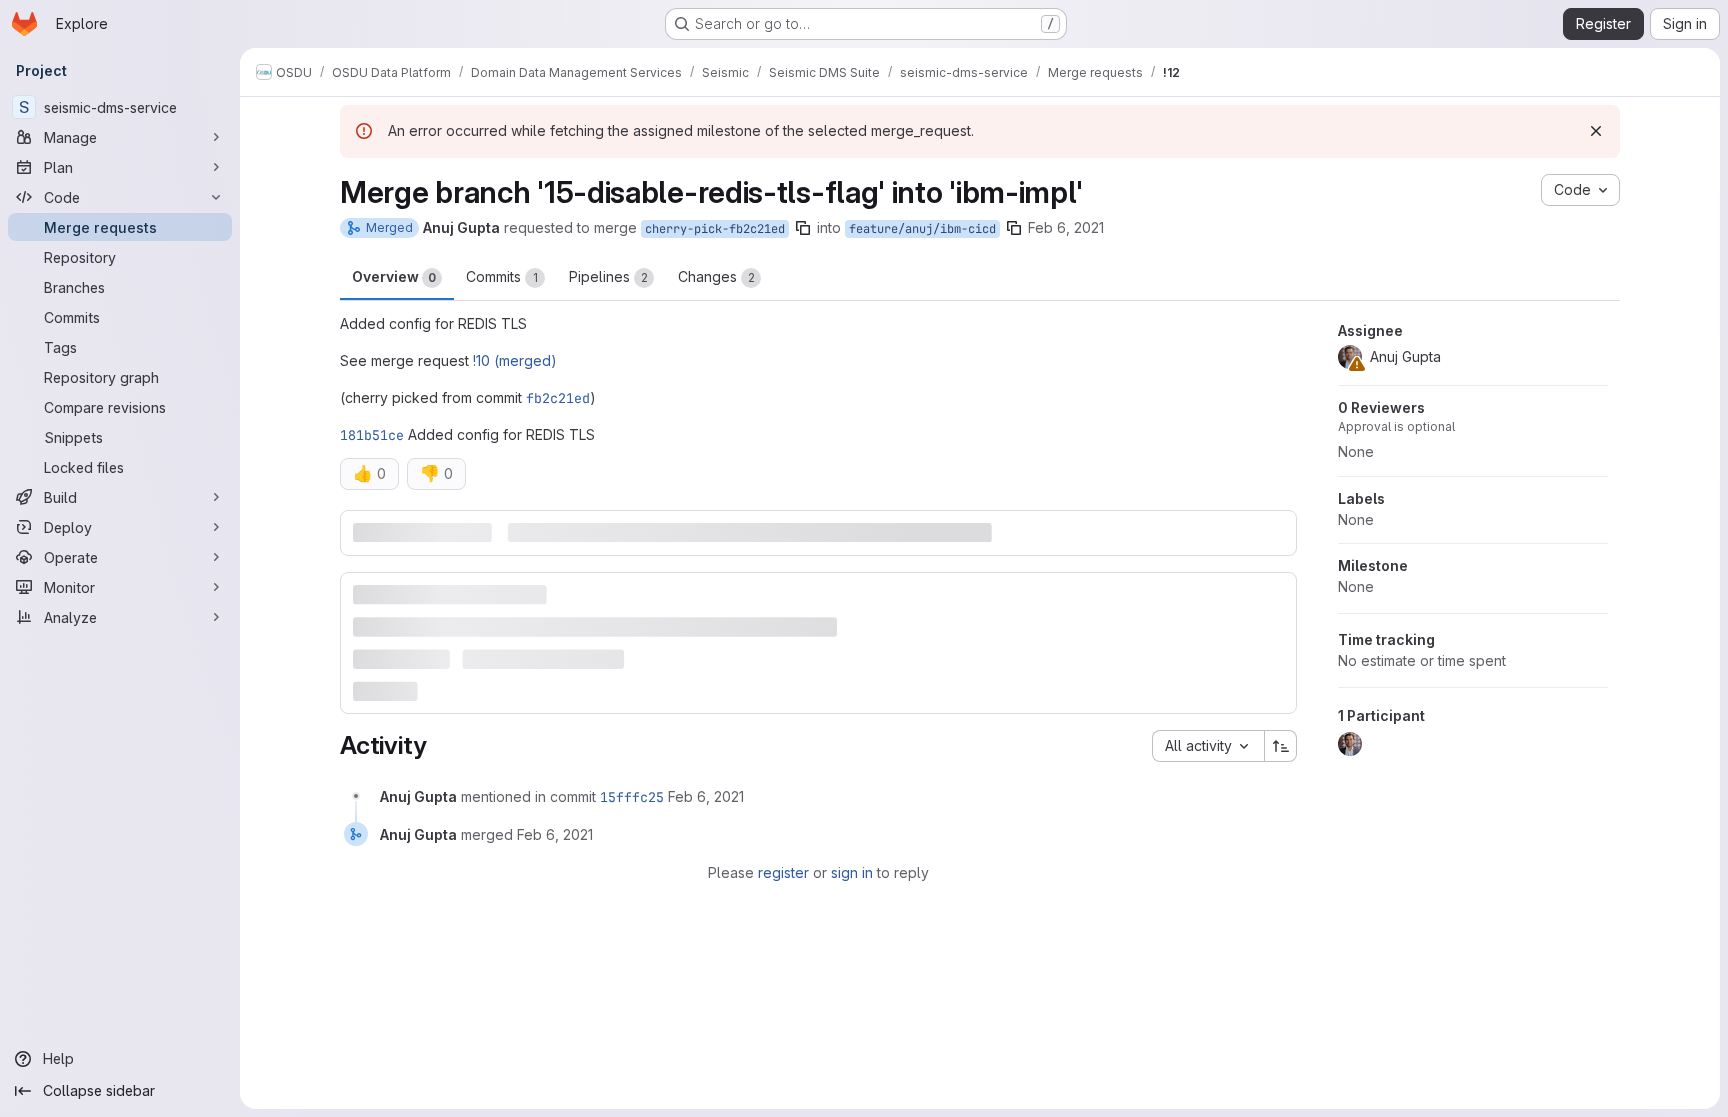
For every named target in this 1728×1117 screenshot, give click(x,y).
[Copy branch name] (803, 228)
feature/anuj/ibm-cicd (922, 229)
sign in (852, 872)
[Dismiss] (1596, 131)
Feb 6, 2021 (1066, 227)
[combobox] (1208, 746)
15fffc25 (632, 797)
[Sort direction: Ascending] (1281, 746)
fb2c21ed (558, 398)
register (783, 872)
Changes (716, 276)
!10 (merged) (515, 360)
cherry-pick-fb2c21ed (715, 229)
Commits (502, 276)
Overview (394, 276)
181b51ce (372, 435)
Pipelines (608, 276)
